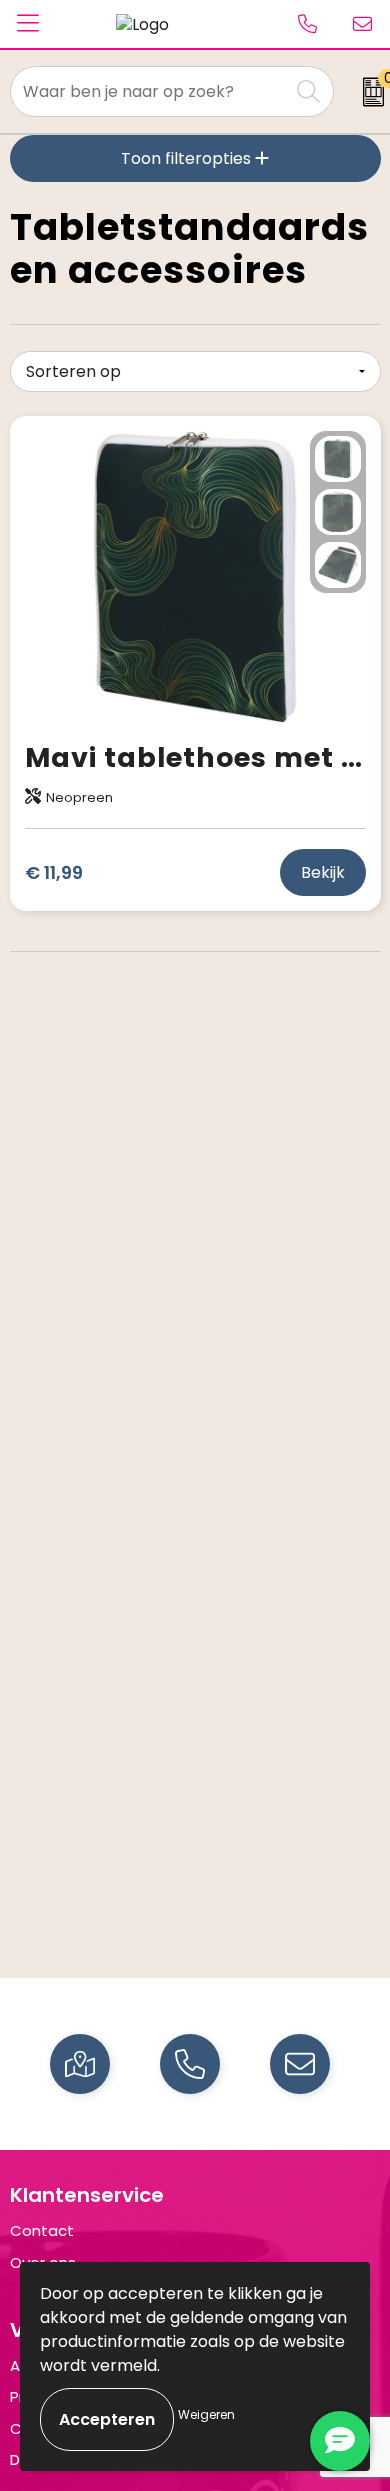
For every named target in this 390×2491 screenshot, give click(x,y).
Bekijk (323, 872)
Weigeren (206, 2414)
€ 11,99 (54, 872)
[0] (366, 92)
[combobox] (150, 91)
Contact (42, 2230)
